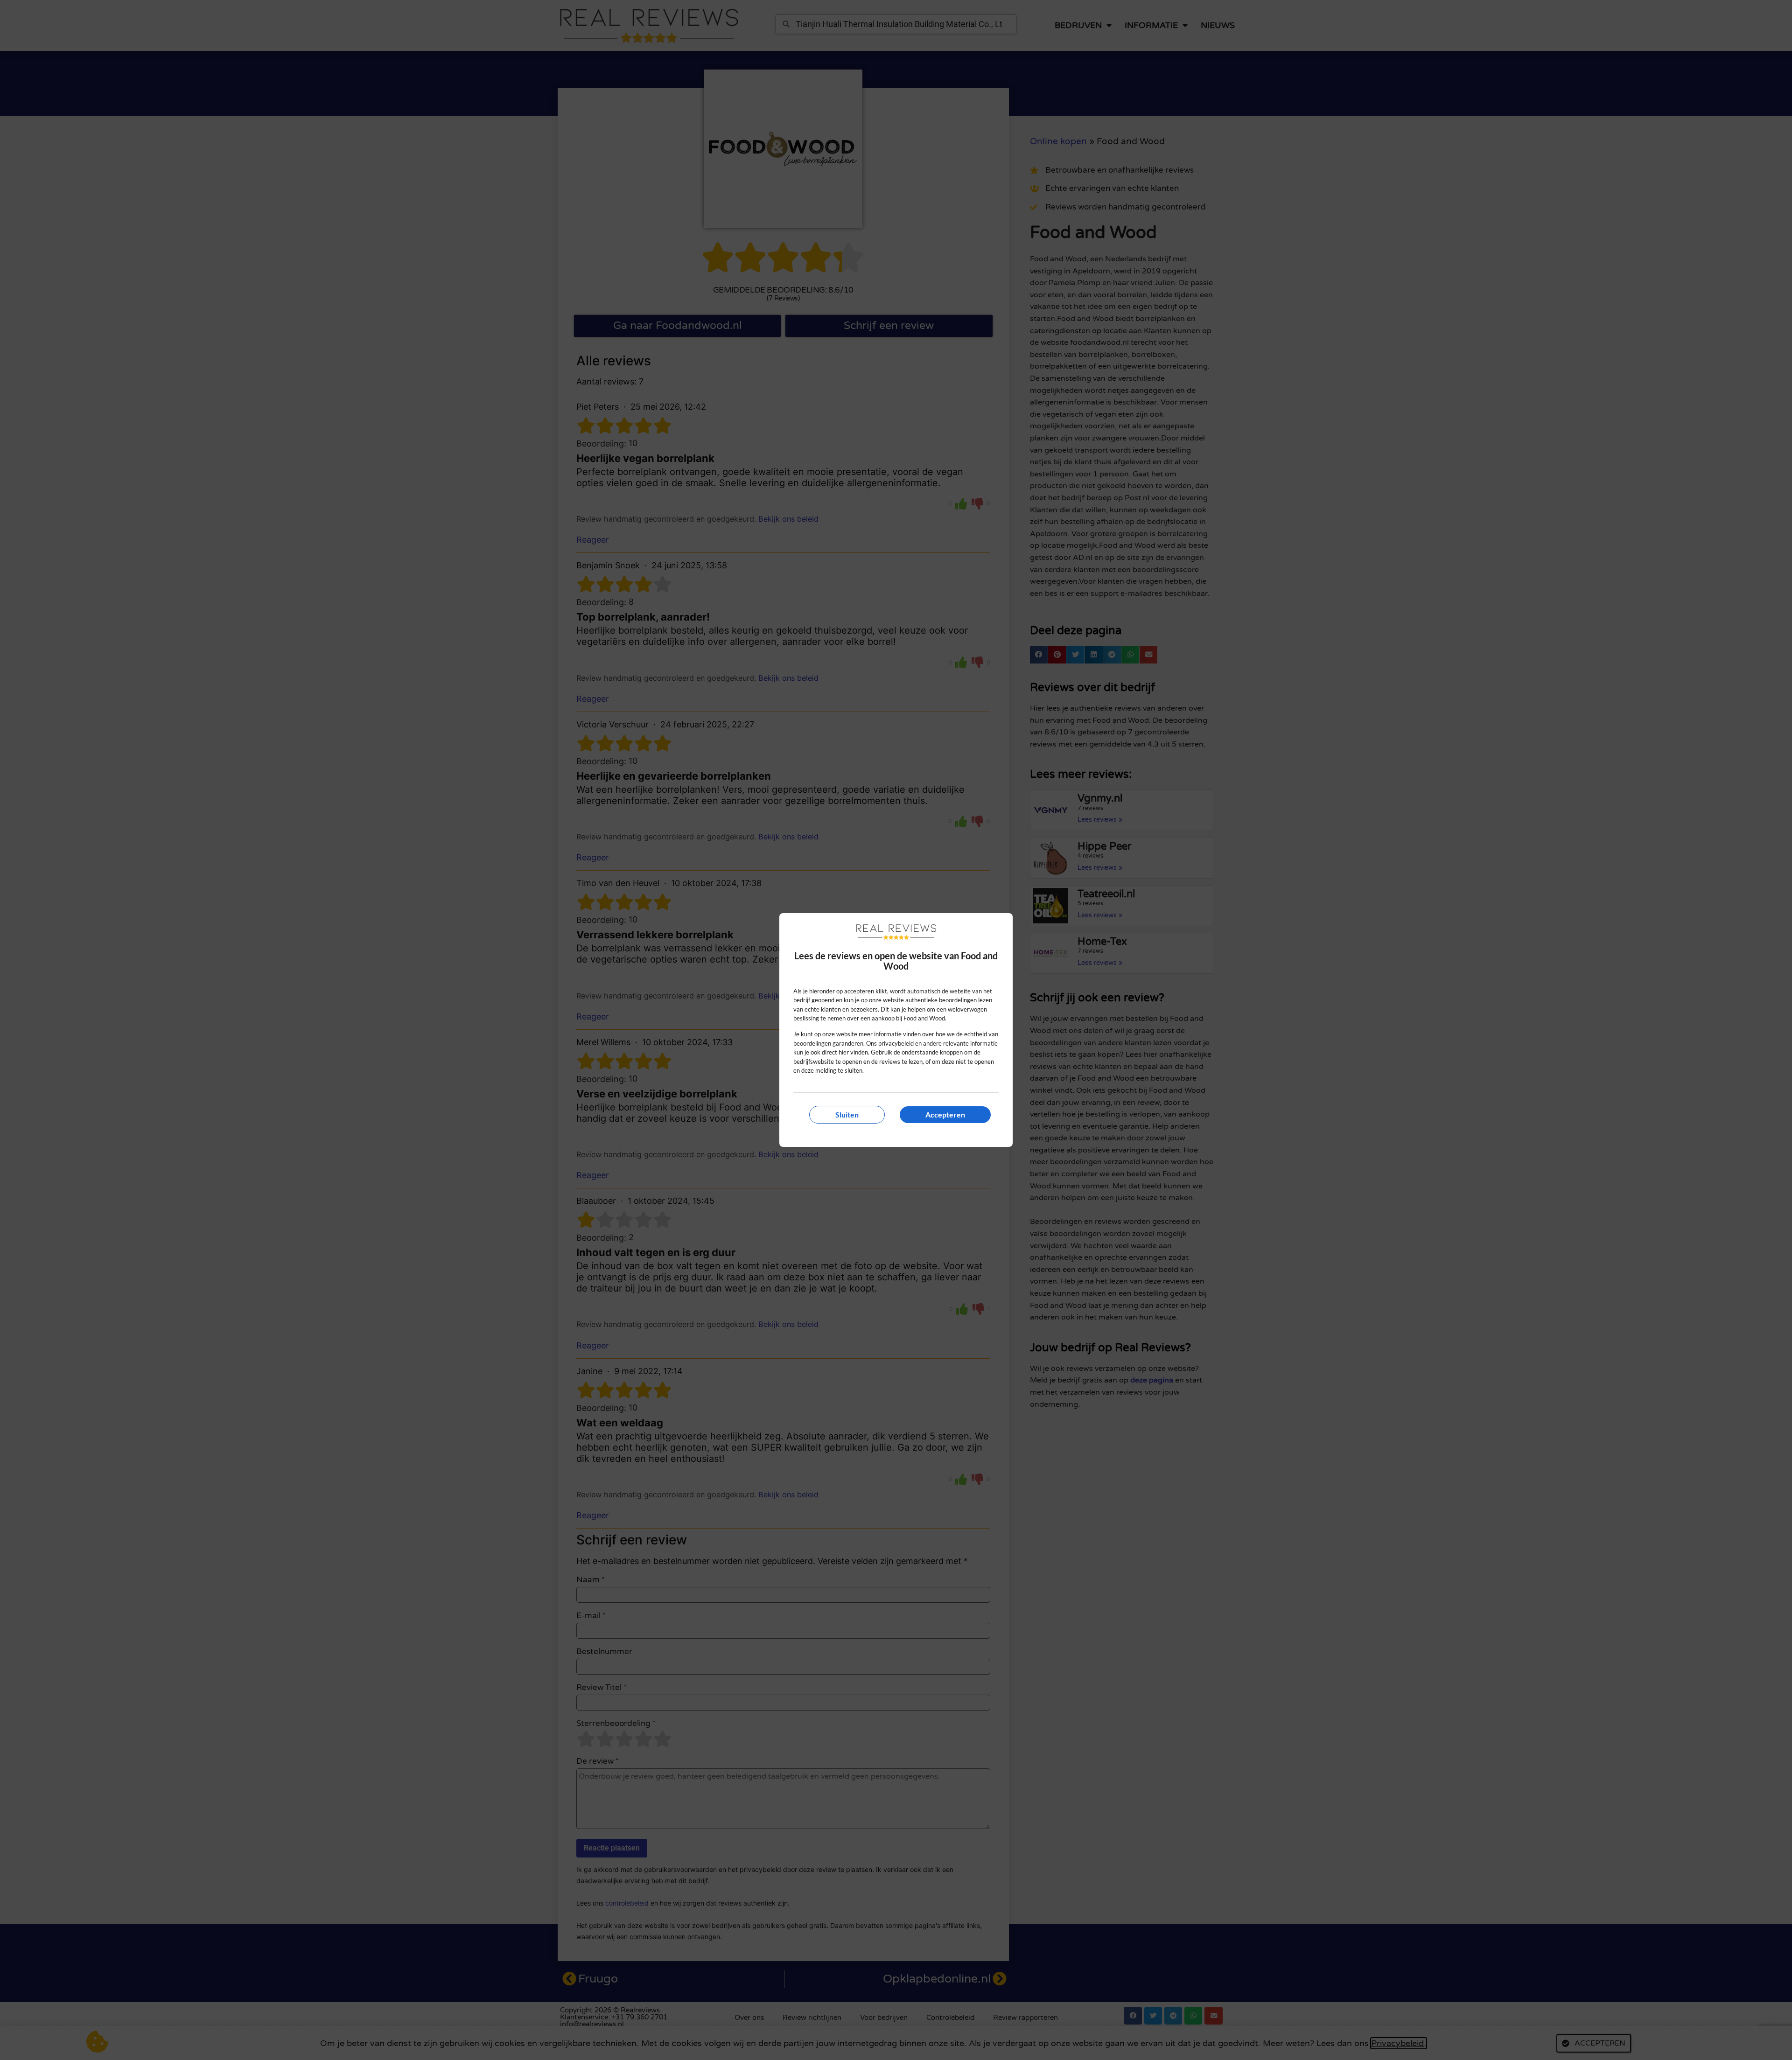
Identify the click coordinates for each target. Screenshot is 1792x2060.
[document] (896, 1030)
